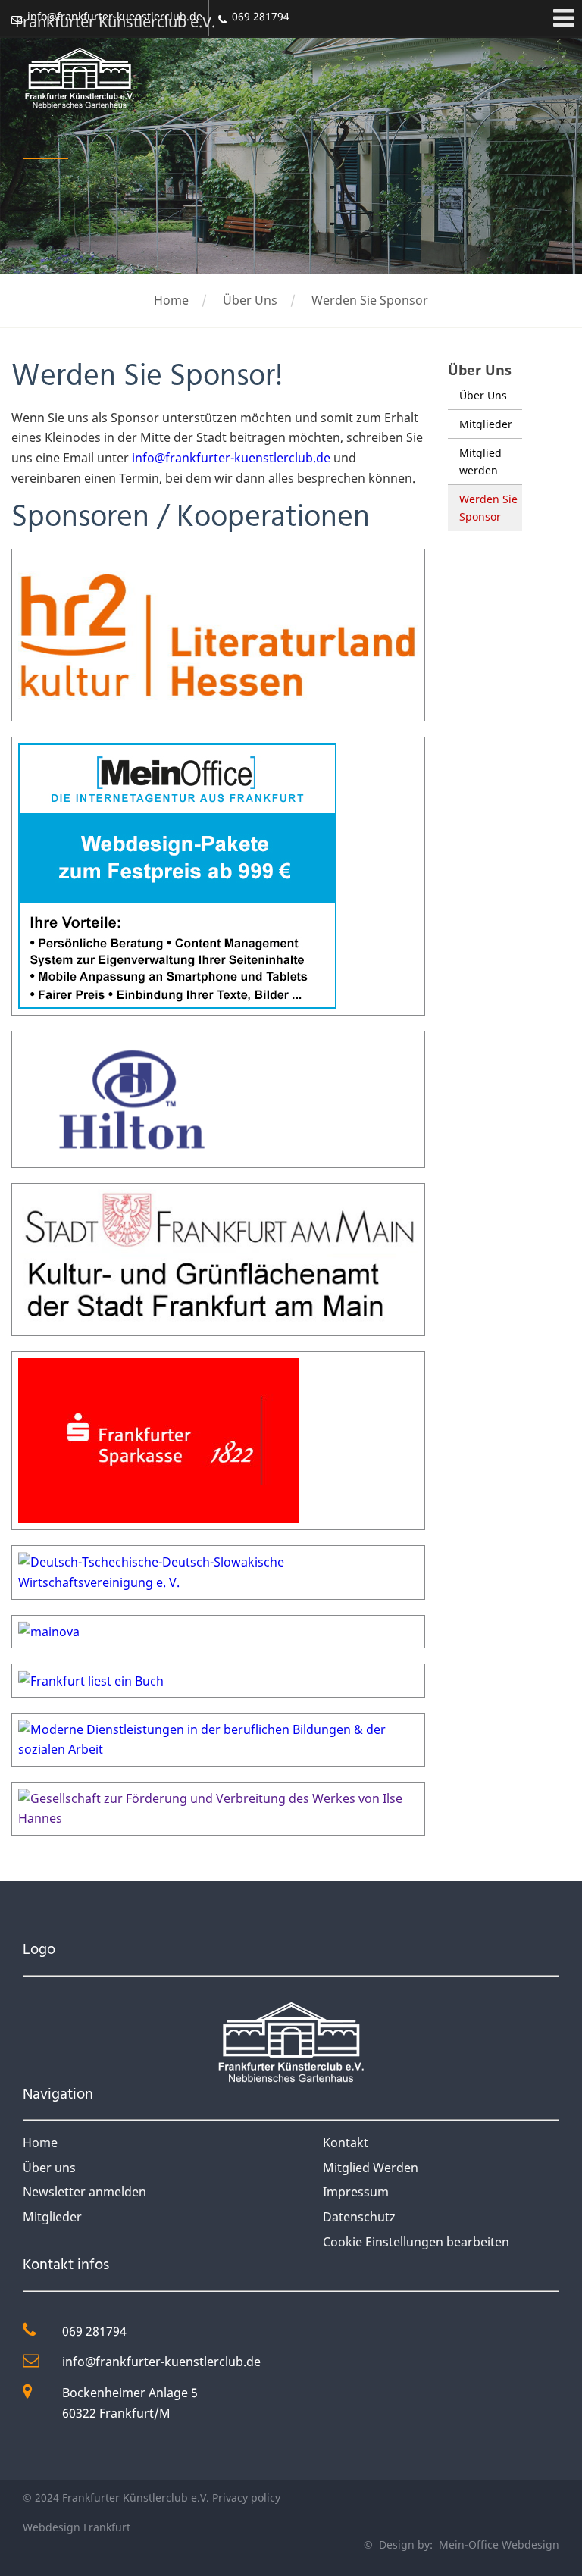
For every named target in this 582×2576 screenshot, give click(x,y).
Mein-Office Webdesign (498, 2545)
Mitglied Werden (371, 2168)
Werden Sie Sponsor (370, 300)
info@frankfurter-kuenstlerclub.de (231, 458)
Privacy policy (246, 2498)
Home (171, 300)
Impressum (356, 2192)
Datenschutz (359, 2217)
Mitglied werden (480, 462)
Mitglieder (486, 424)
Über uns (49, 2168)
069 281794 (94, 2331)
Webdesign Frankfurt (77, 2527)
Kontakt (346, 2142)
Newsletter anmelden (84, 2192)
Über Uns (250, 300)
